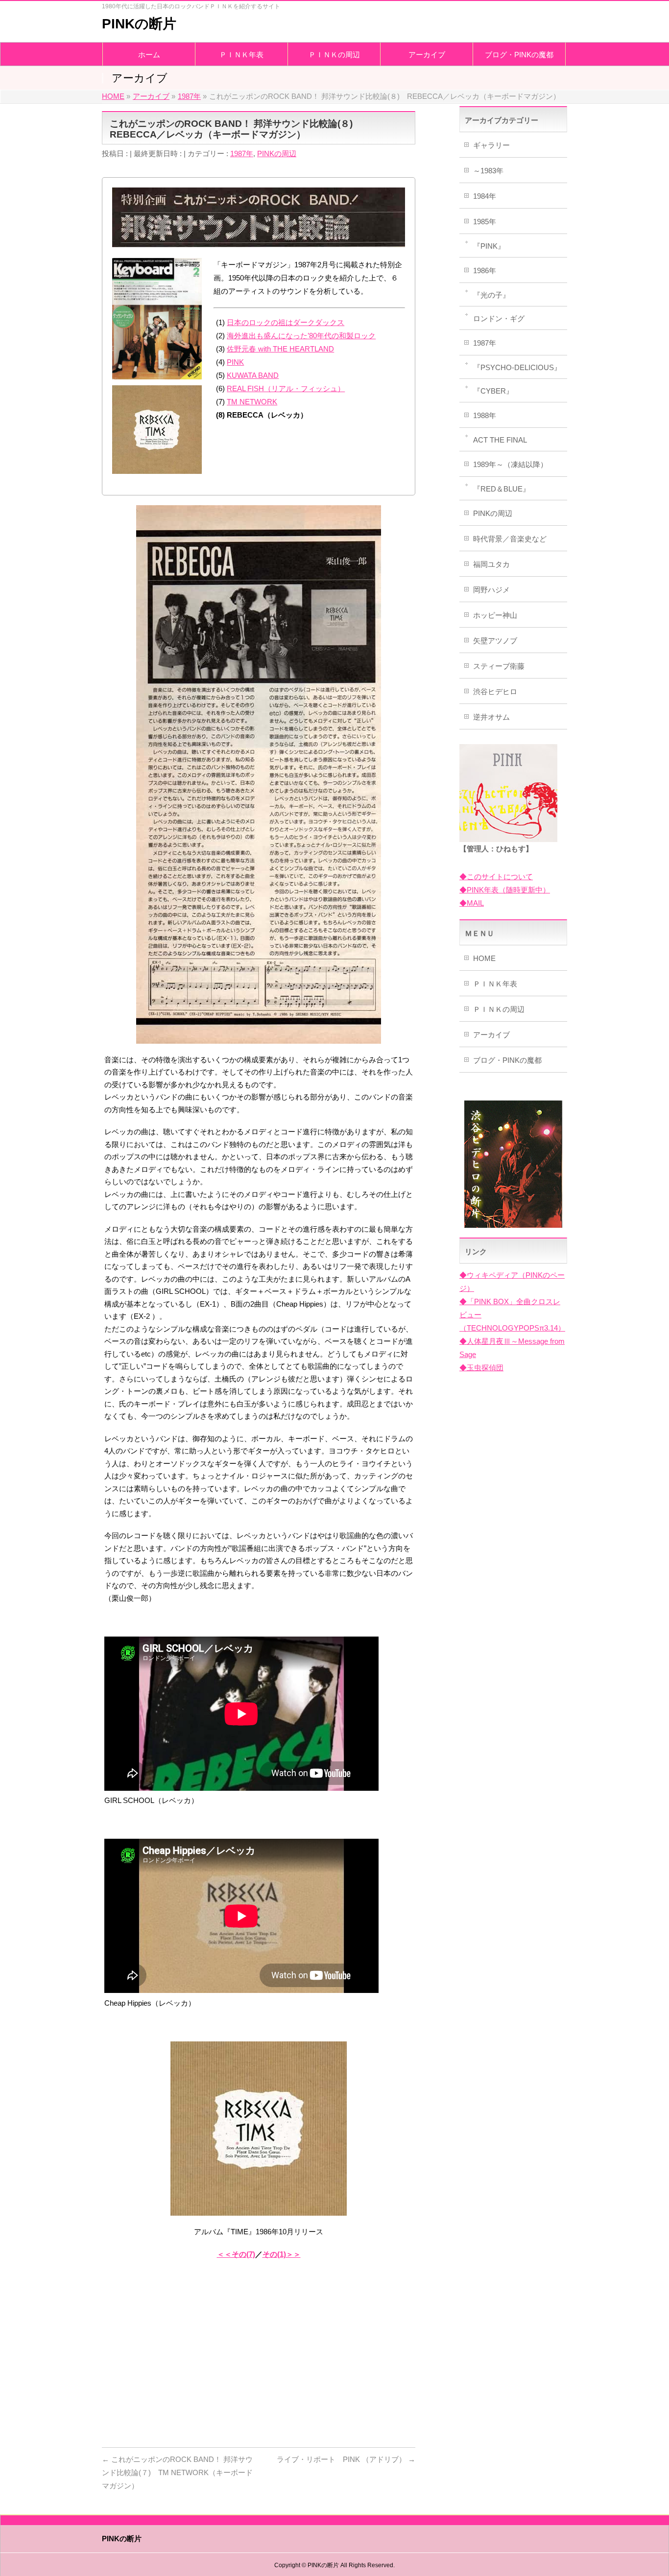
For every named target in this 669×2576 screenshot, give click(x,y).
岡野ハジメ (491, 590)
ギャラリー (491, 145)
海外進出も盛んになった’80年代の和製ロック (301, 336)
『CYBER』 (493, 391)
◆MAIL (472, 903)
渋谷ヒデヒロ (495, 691)
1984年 (485, 196)
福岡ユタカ (491, 564)
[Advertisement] (259, 2362)
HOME (484, 958)
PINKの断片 (139, 24)
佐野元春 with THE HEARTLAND (280, 349)
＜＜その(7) (236, 2254)
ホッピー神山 (495, 615)
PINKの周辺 (277, 153)
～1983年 (488, 171)
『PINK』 (489, 246)
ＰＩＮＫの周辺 (499, 1009)
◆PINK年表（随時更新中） (505, 890)
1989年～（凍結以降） (510, 464)
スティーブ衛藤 (499, 666)
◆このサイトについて (496, 877)
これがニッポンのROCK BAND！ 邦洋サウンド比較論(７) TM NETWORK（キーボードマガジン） (177, 2472)
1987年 (242, 153)
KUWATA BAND (253, 375)
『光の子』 (491, 295)
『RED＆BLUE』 (502, 489)
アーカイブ (491, 1035)
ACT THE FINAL (500, 440)
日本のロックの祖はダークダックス (286, 322)
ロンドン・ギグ (499, 318)
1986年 (485, 270)
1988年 (485, 415)
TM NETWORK (252, 402)
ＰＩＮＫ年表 (495, 984)
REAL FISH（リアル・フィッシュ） (286, 388)
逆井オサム (491, 717)
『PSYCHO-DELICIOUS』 (517, 367)
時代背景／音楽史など (510, 539)
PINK (235, 362)
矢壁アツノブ (495, 641)
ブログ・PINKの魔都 (507, 1060)
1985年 (485, 222)
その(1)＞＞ (282, 2254)
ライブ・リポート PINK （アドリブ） (346, 2459)
